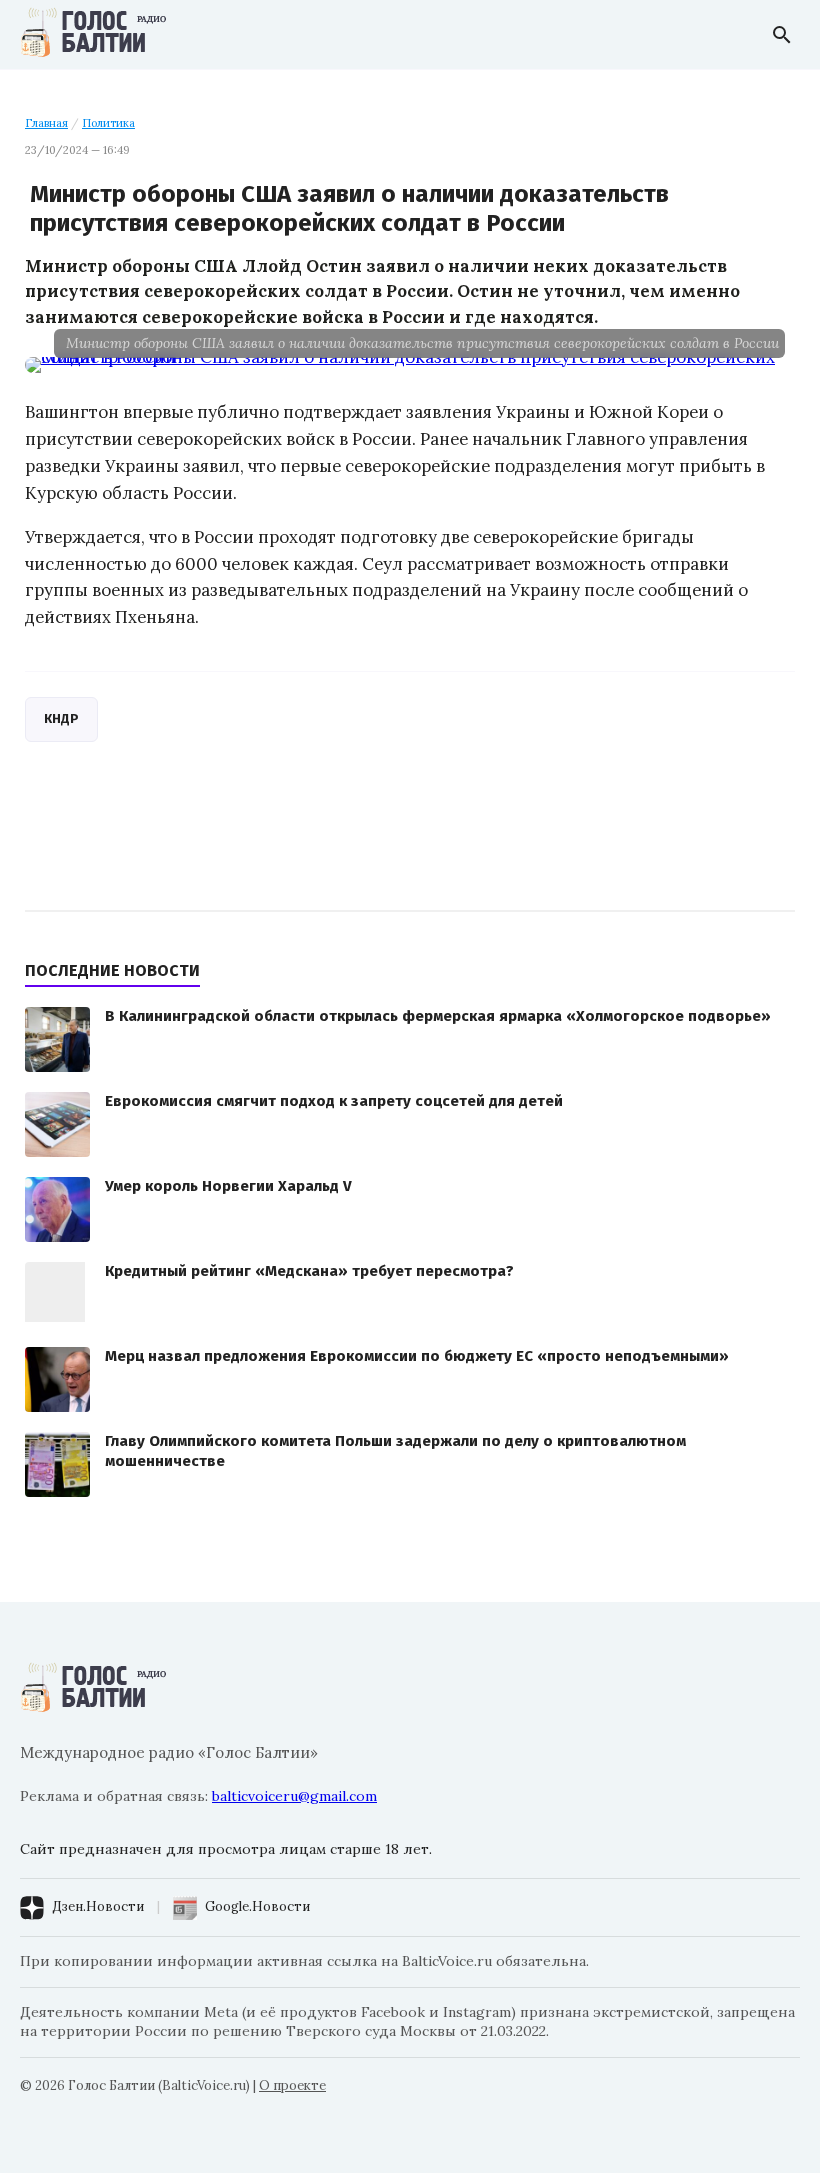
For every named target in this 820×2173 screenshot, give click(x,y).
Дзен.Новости (98, 1906)
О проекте (292, 2085)
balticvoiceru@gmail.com (294, 1796)
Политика (108, 123)
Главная (46, 123)
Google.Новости (257, 1906)
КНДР (61, 718)
